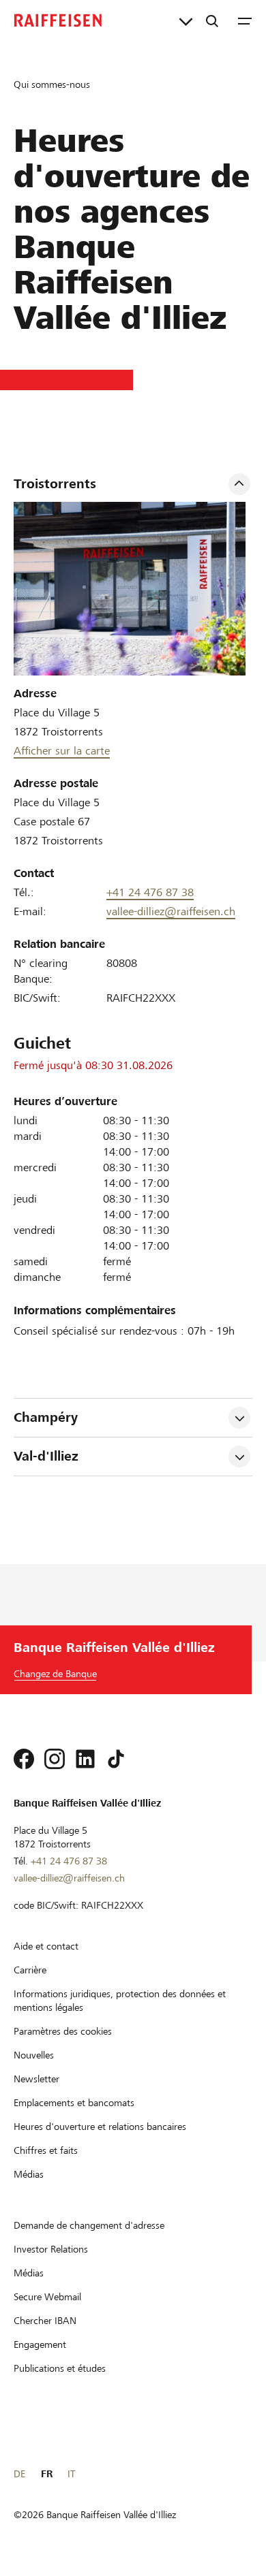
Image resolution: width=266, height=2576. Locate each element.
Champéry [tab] (46, 1417)
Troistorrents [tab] (55, 484)
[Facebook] (24, 1759)
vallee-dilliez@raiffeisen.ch (171, 911)
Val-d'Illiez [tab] (46, 1456)
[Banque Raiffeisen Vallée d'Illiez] (58, 20)
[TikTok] (116, 1759)
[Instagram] (55, 1759)
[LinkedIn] (85, 1759)
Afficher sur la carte (62, 751)
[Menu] (245, 20)
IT (71, 2474)
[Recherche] (212, 20)
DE (19, 2474)
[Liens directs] (186, 20)
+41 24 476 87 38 (150, 892)
